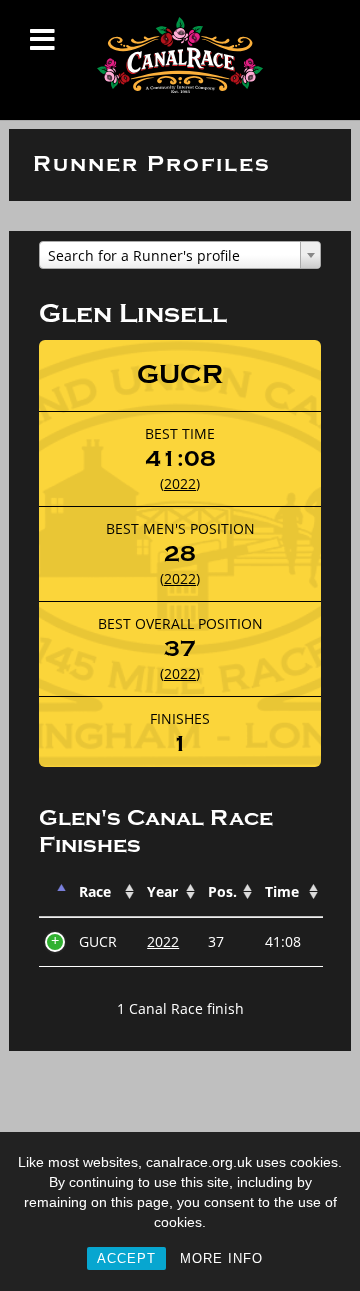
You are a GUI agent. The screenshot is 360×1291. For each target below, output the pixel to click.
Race (95, 891)
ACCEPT (126, 1258)
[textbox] (180, 256)
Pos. (222, 891)
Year (162, 891)
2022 (180, 483)
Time (282, 891)
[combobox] (180, 255)
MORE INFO (221, 1258)
